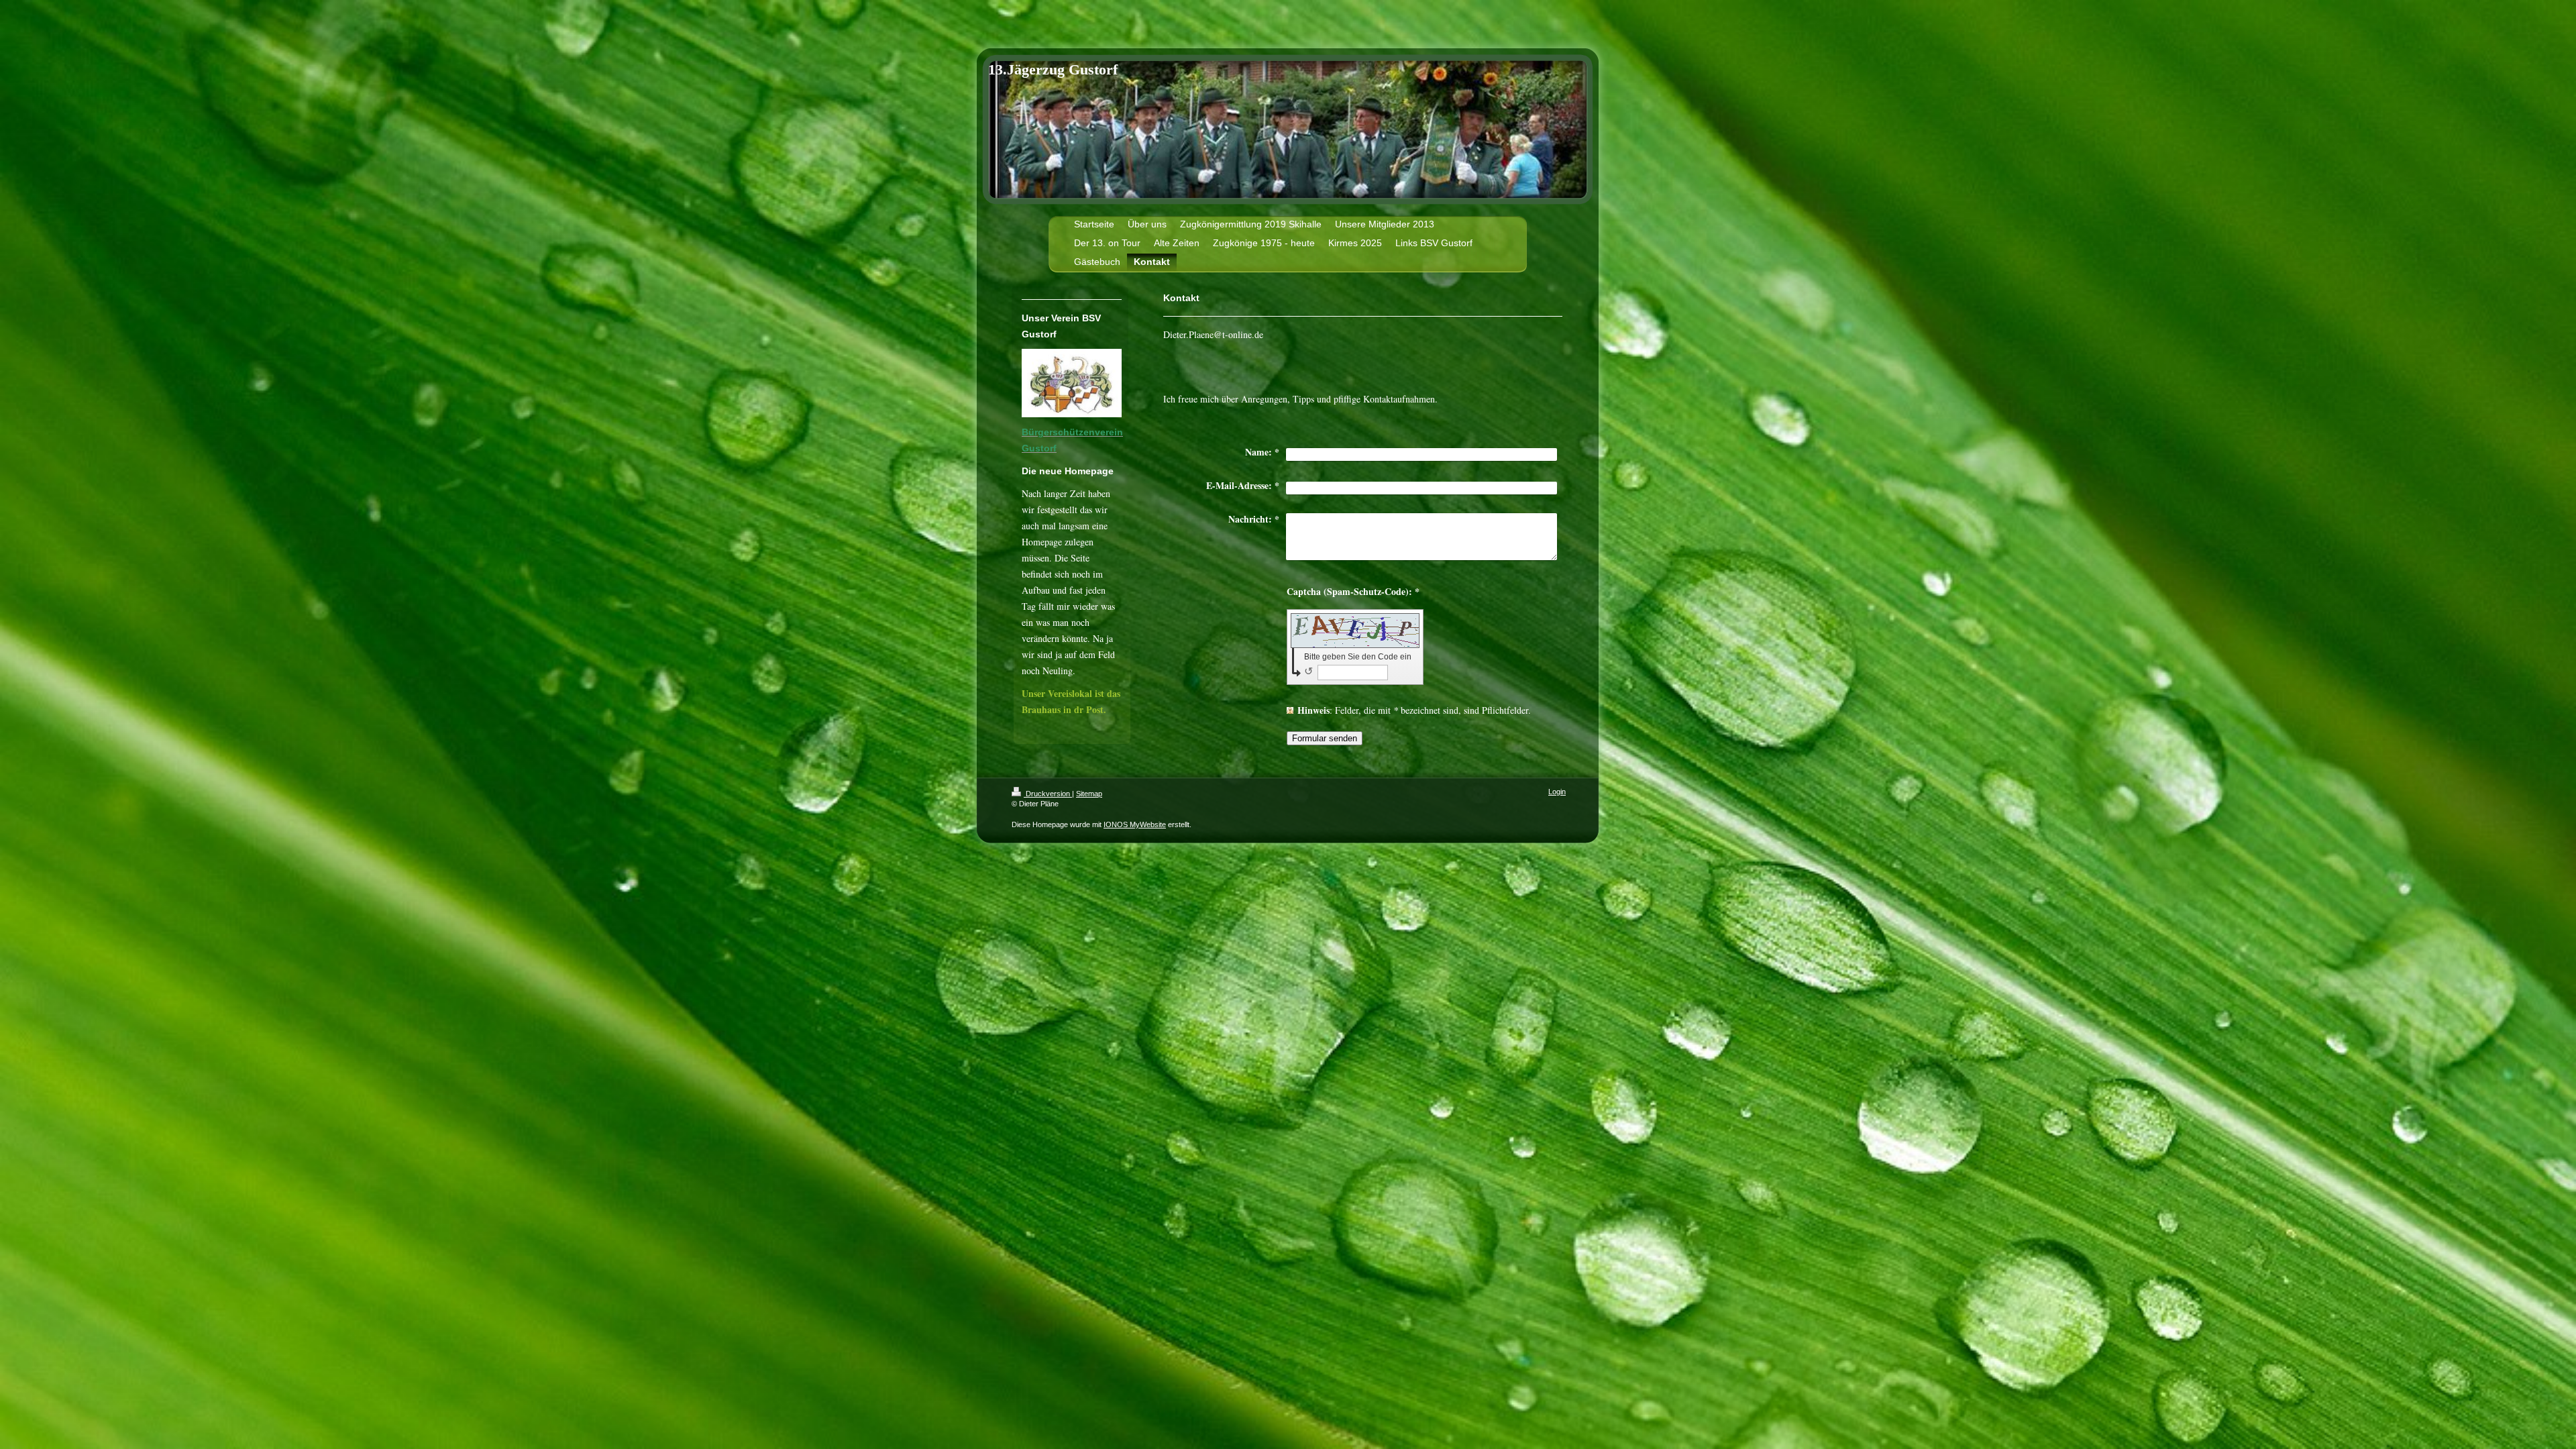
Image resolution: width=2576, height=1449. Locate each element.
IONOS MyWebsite (1135, 824)
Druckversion (1048, 794)
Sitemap (1089, 794)
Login (1557, 792)
